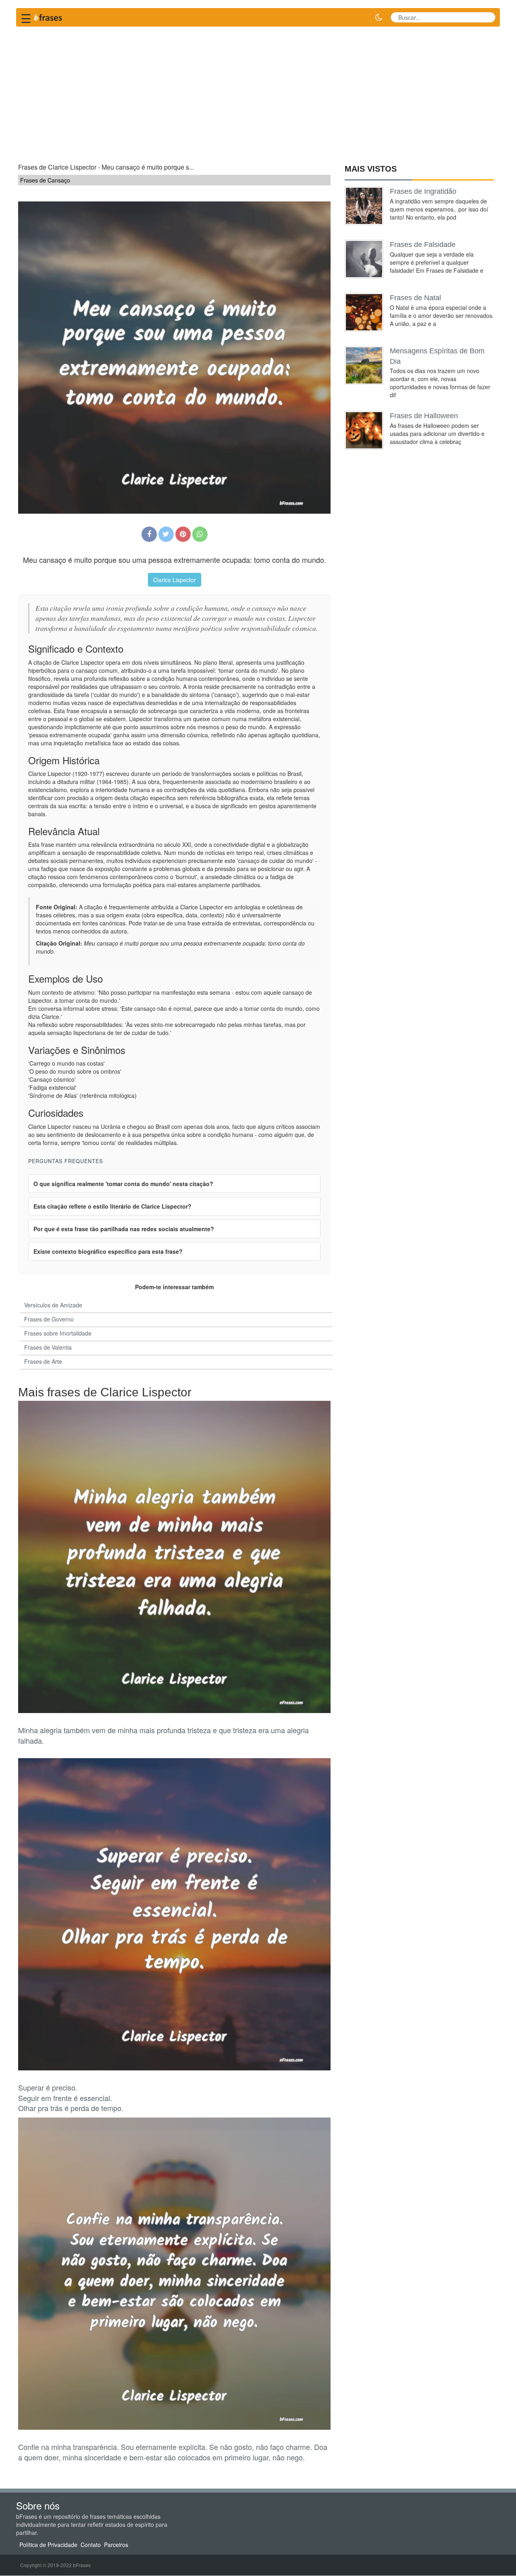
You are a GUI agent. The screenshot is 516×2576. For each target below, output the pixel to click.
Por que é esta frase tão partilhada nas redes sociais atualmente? (124, 1229)
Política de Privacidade (48, 2545)
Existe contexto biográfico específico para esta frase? (108, 1251)
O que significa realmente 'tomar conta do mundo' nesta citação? (123, 1184)
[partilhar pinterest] (183, 534)
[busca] (486, 17)
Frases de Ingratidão (423, 191)
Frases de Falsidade (423, 245)
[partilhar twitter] (166, 534)
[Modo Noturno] (379, 17)
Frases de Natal (415, 298)
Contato (91, 2545)
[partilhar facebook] (149, 534)
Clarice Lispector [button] (175, 580)
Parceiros (116, 2545)
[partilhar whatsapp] (200, 534)
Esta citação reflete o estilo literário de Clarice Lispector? (112, 1206)
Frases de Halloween (424, 416)
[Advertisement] (258, 91)
